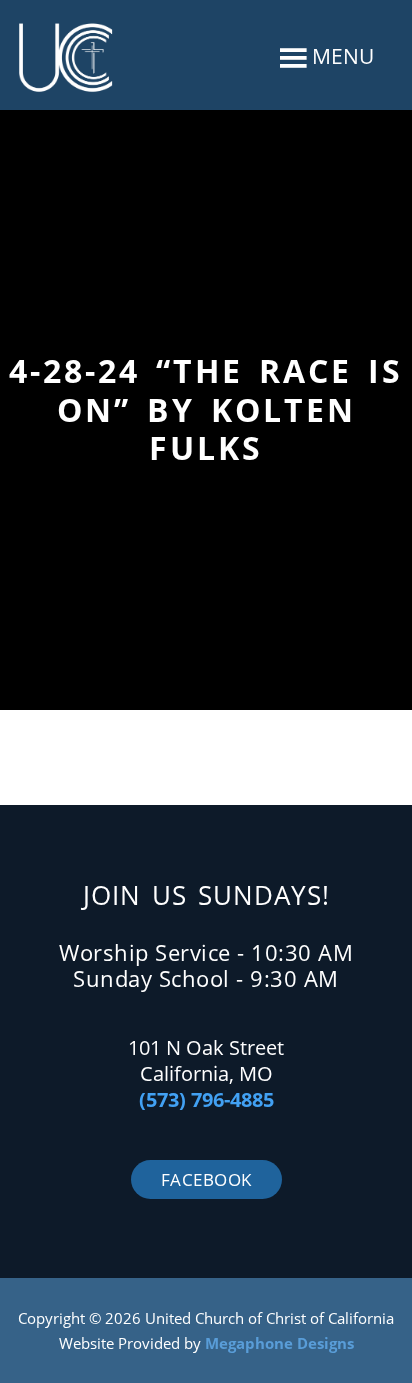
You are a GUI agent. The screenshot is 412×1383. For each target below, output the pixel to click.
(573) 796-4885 (206, 1099)
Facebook (206, 1179)
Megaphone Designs (279, 1343)
